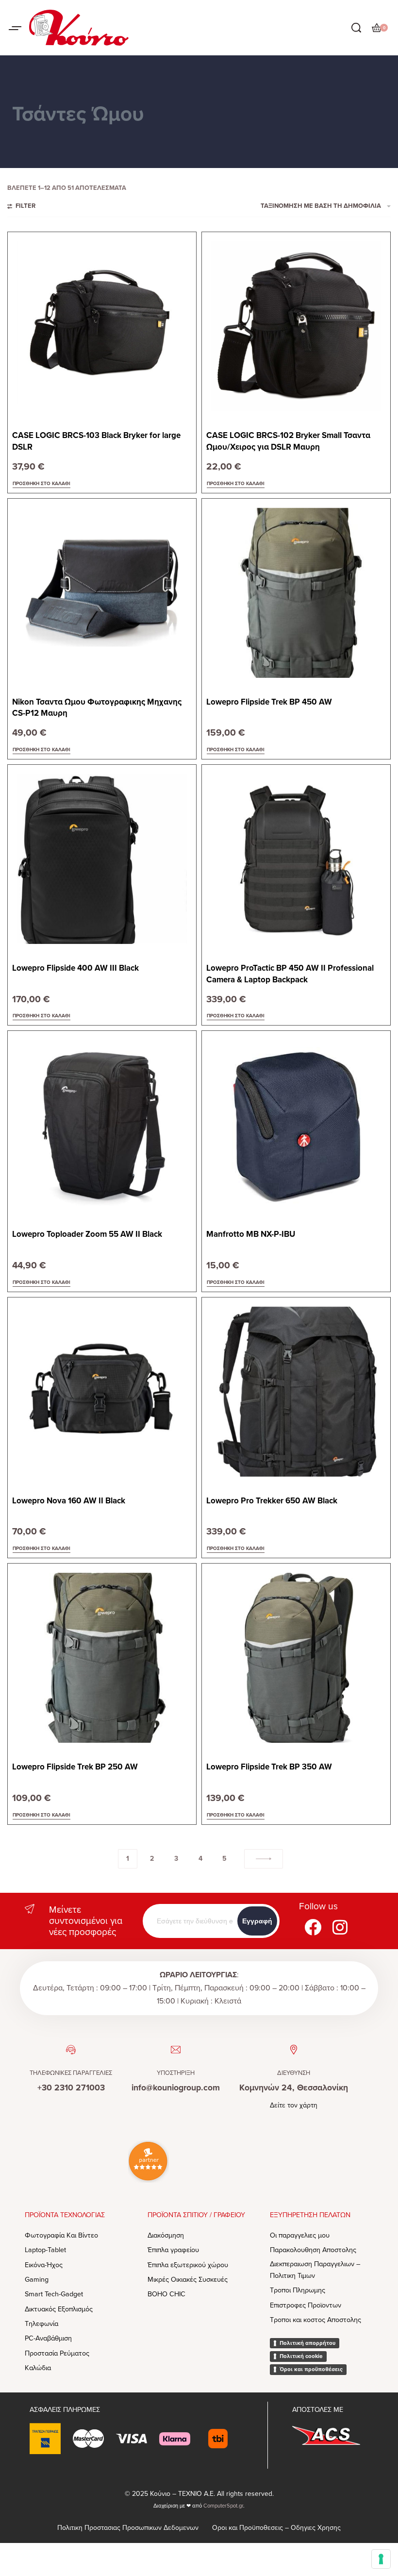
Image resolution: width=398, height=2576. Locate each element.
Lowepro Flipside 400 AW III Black (75, 968)
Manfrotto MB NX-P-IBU (251, 1234)
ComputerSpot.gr (223, 2506)
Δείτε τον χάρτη (294, 2105)
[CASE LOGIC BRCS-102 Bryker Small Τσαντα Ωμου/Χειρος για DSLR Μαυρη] (296, 326)
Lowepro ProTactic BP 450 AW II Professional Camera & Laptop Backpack (290, 974)
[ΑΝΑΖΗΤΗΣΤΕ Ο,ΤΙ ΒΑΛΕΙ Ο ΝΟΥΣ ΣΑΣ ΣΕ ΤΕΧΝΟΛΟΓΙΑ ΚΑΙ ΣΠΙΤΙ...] (356, 28)
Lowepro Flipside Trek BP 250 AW (75, 1767)
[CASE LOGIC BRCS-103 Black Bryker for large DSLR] (102, 326)
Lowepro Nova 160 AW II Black (69, 1501)
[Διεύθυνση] (294, 2050)
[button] (41, 484)
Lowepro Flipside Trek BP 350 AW (269, 1767)
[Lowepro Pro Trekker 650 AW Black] (296, 1392)
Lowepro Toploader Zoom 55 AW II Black (87, 1234)
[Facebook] (313, 1927)
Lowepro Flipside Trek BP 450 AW (269, 702)
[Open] (15, 28)
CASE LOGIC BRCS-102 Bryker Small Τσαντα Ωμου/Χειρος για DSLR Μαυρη (288, 441)
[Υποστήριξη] (176, 2050)
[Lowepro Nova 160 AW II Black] (102, 1392)
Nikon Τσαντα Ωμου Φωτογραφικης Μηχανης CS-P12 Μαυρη (97, 708)
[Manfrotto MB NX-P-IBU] (296, 1125)
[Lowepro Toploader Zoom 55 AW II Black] (102, 1125)
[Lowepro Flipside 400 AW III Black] (102, 859)
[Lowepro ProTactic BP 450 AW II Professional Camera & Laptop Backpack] (296, 859)
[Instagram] (340, 1927)
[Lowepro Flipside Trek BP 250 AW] (102, 1658)
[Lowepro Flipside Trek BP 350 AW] (296, 1658)
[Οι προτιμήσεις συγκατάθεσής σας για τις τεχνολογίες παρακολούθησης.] (381, 2559)
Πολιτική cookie (301, 2356)
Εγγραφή (257, 1921)
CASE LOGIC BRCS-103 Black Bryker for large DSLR (96, 441)
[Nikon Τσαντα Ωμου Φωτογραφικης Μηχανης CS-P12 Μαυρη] (102, 593)
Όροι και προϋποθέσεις (311, 2369)
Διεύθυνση (294, 2073)
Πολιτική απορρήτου (307, 2343)
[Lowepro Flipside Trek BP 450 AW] (296, 593)
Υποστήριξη (176, 2073)
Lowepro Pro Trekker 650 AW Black (272, 1501)
